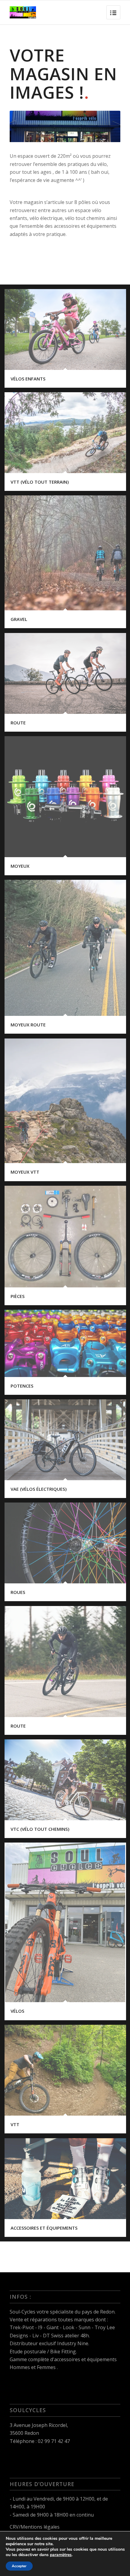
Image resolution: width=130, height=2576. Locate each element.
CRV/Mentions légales (35, 2527)
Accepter (19, 2566)
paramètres (61, 2555)
